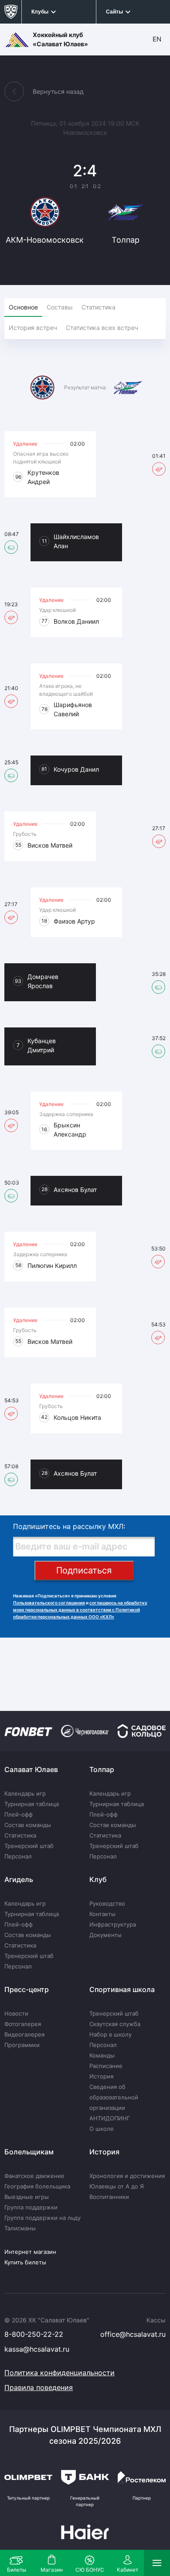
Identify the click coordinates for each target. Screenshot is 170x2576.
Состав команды (28, 1825)
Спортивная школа (122, 1989)
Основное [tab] (23, 307)
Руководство (107, 1903)
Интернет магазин (30, 2252)
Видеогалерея (24, 2034)
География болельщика (37, 2186)
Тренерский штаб (29, 1846)
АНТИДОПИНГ (110, 2118)
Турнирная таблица (32, 1804)
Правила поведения (39, 2387)
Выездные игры (27, 2197)
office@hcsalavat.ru (133, 2334)
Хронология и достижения (127, 2176)
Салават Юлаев (31, 1769)
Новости (16, 2013)
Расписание (106, 2066)
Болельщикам (29, 2152)
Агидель (19, 1879)
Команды (102, 2055)
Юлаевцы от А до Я (117, 2186)
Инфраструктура (113, 1924)
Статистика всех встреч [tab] (102, 328)
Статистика (20, 1835)
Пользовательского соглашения (49, 1603)
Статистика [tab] (99, 307)
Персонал (18, 1856)
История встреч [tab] (33, 328)
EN (157, 39)
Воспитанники (109, 2197)
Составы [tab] (60, 307)
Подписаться (84, 1570)
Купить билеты (25, 2262)
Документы (105, 1935)
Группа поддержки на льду (42, 2218)
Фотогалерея (23, 2024)
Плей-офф (19, 1814)
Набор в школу (110, 2034)
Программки (22, 2045)
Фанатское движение (34, 2176)
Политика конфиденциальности (59, 2373)
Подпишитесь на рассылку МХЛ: (69, 1526)
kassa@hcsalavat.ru (37, 2349)
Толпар (102, 1769)
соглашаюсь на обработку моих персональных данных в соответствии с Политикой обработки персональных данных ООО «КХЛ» (80, 1610)
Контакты (102, 1914)
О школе (102, 2129)
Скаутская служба (115, 2024)
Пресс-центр (27, 1989)
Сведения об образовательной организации (114, 2097)
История (101, 2076)
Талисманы (20, 2228)
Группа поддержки (31, 2207)
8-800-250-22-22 (34, 2334)
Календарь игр (25, 1793)
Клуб (98, 1879)
